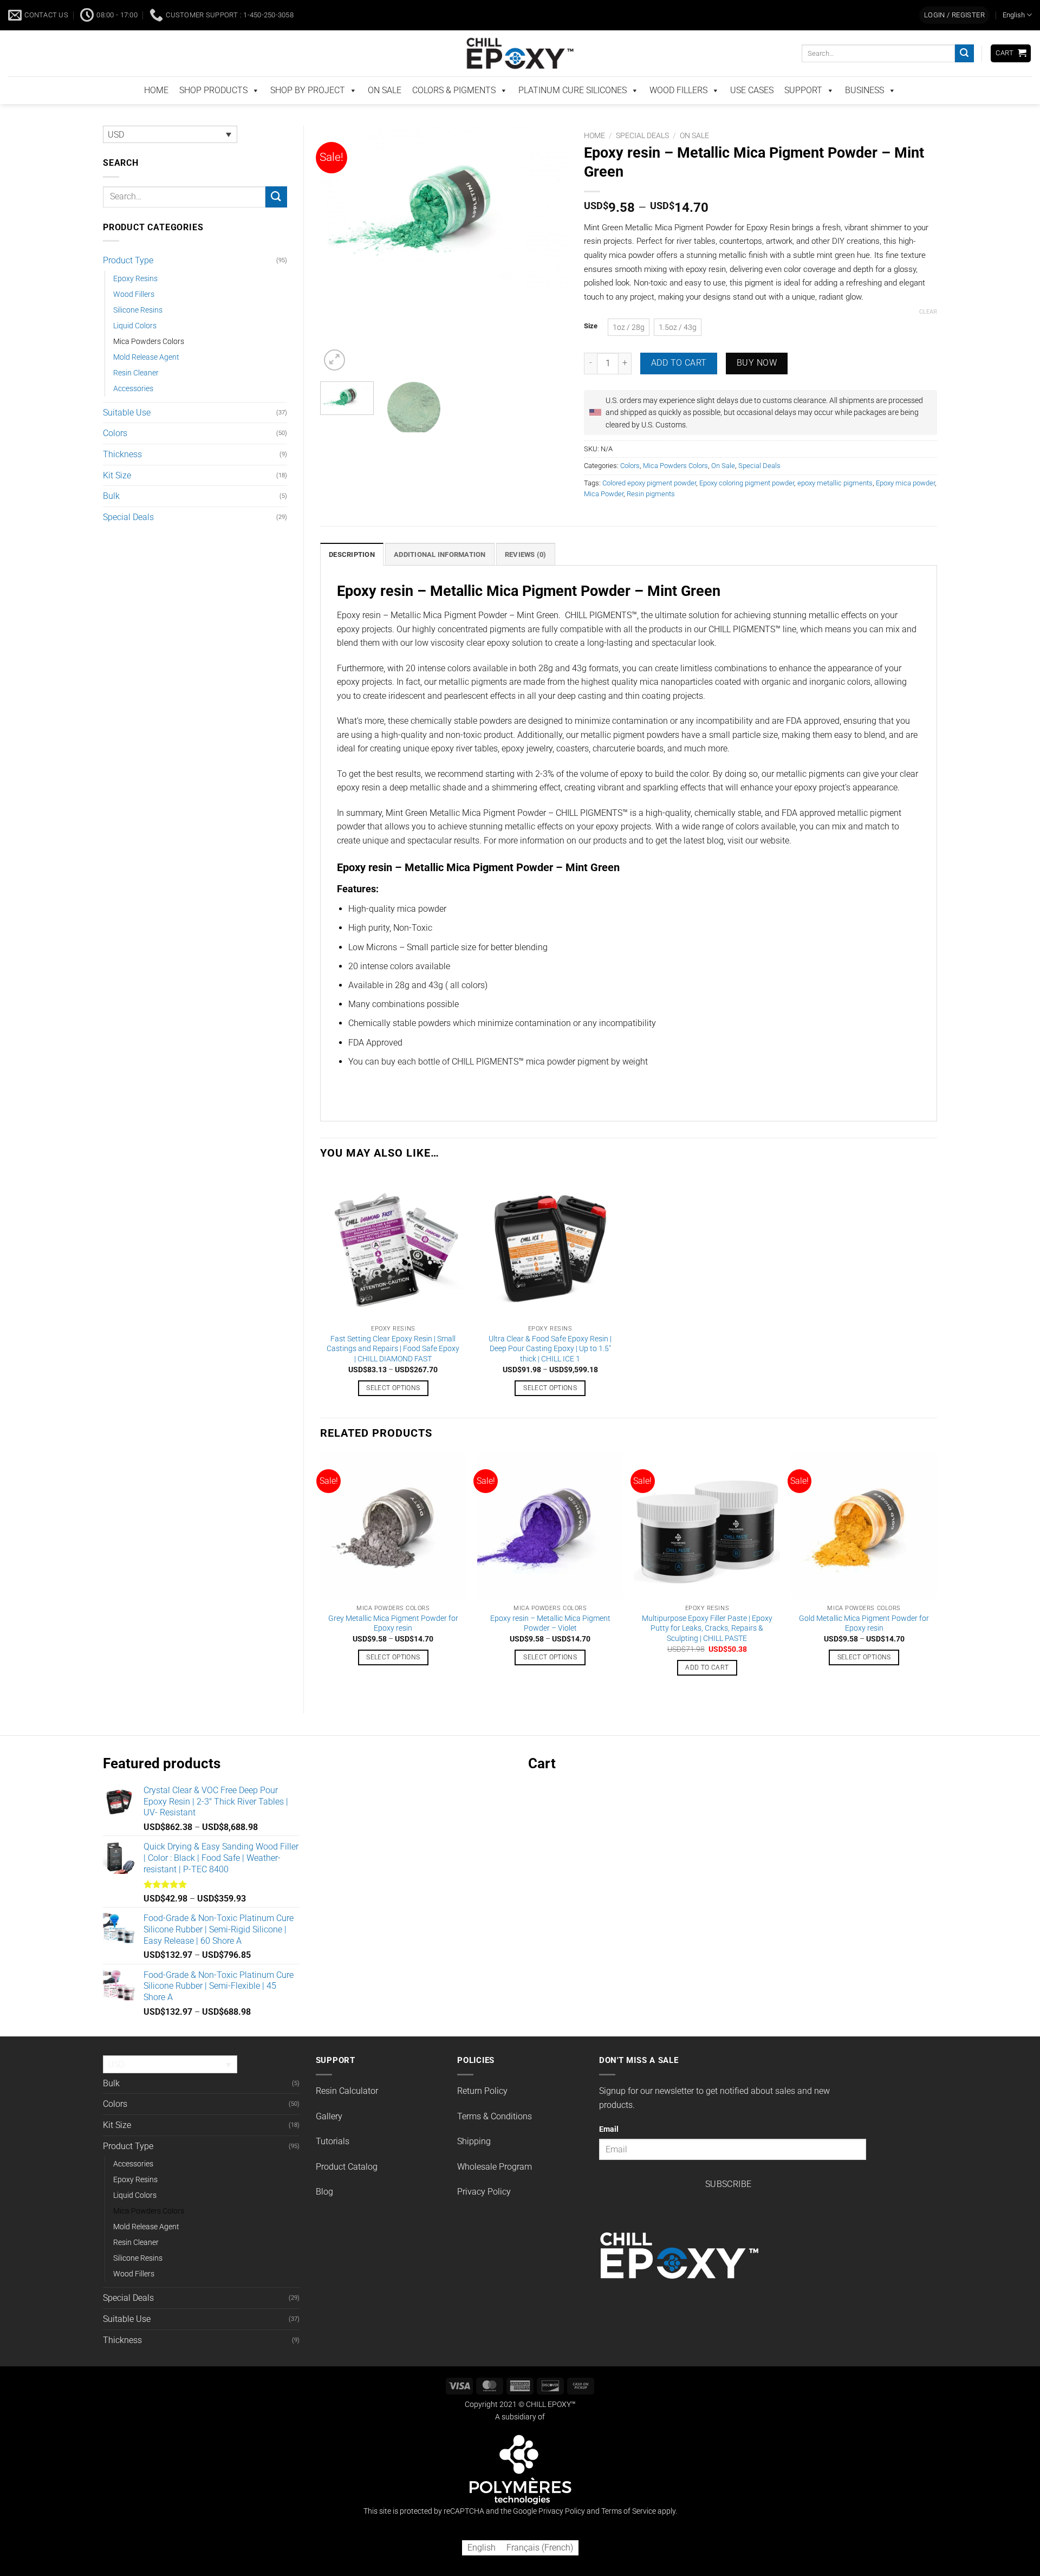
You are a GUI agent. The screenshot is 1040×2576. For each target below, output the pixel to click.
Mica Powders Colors (149, 364)
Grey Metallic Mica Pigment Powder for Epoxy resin (393, 1646)
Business (864, 113)
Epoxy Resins (135, 301)
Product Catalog (347, 2189)
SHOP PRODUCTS (213, 113)
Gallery (329, 2139)
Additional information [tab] (440, 577)
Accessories (133, 411)
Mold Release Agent (146, 380)
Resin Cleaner (136, 396)
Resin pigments (651, 517)
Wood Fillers (134, 317)
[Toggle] (281, 283)
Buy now (757, 386)
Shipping (474, 2164)
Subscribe (729, 2207)
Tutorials (333, 2164)
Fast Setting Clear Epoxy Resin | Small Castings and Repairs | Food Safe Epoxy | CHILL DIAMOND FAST (393, 1372)
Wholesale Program (495, 2189)
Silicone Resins (138, 333)
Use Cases (752, 113)
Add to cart (679, 386)
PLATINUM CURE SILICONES (573, 113)
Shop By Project (308, 113)
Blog (324, 2214)
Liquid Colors (135, 349)
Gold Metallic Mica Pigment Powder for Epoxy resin (864, 1646)
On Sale (694, 158)
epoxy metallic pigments (835, 506)
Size (591, 349)
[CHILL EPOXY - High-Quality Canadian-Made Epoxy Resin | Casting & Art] (520, 76)
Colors (115, 456)
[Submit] (964, 76)
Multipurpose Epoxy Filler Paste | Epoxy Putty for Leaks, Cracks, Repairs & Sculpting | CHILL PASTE (707, 1651)
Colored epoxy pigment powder (649, 506)
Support (803, 113)
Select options (393, 1411)
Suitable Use (127, 435)
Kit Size (117, 498)
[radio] (629, 350)
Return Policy (482, 2114)
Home (594, 158)
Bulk (111, 519)
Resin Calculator (347, 2114)
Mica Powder (604, 517)
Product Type (128, 283)
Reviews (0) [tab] (526, 577)
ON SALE (385, 113)
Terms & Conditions (495, 2139)
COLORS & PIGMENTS (454, 113)
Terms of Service (629, 2534)
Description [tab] (352, 577)
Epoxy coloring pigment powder (747, 506)
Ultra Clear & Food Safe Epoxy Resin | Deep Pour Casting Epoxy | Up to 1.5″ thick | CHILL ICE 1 (550, 1372)
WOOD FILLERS (678, 113)
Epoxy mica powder (905, 506)
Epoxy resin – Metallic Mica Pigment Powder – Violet (550, 1646)
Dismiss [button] (773, 12)
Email (609, 2152)
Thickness (122, 477)
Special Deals (128, 540)
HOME (156, 113)
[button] (954, 38)
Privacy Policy (484, 2214)
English (1014, 38)
